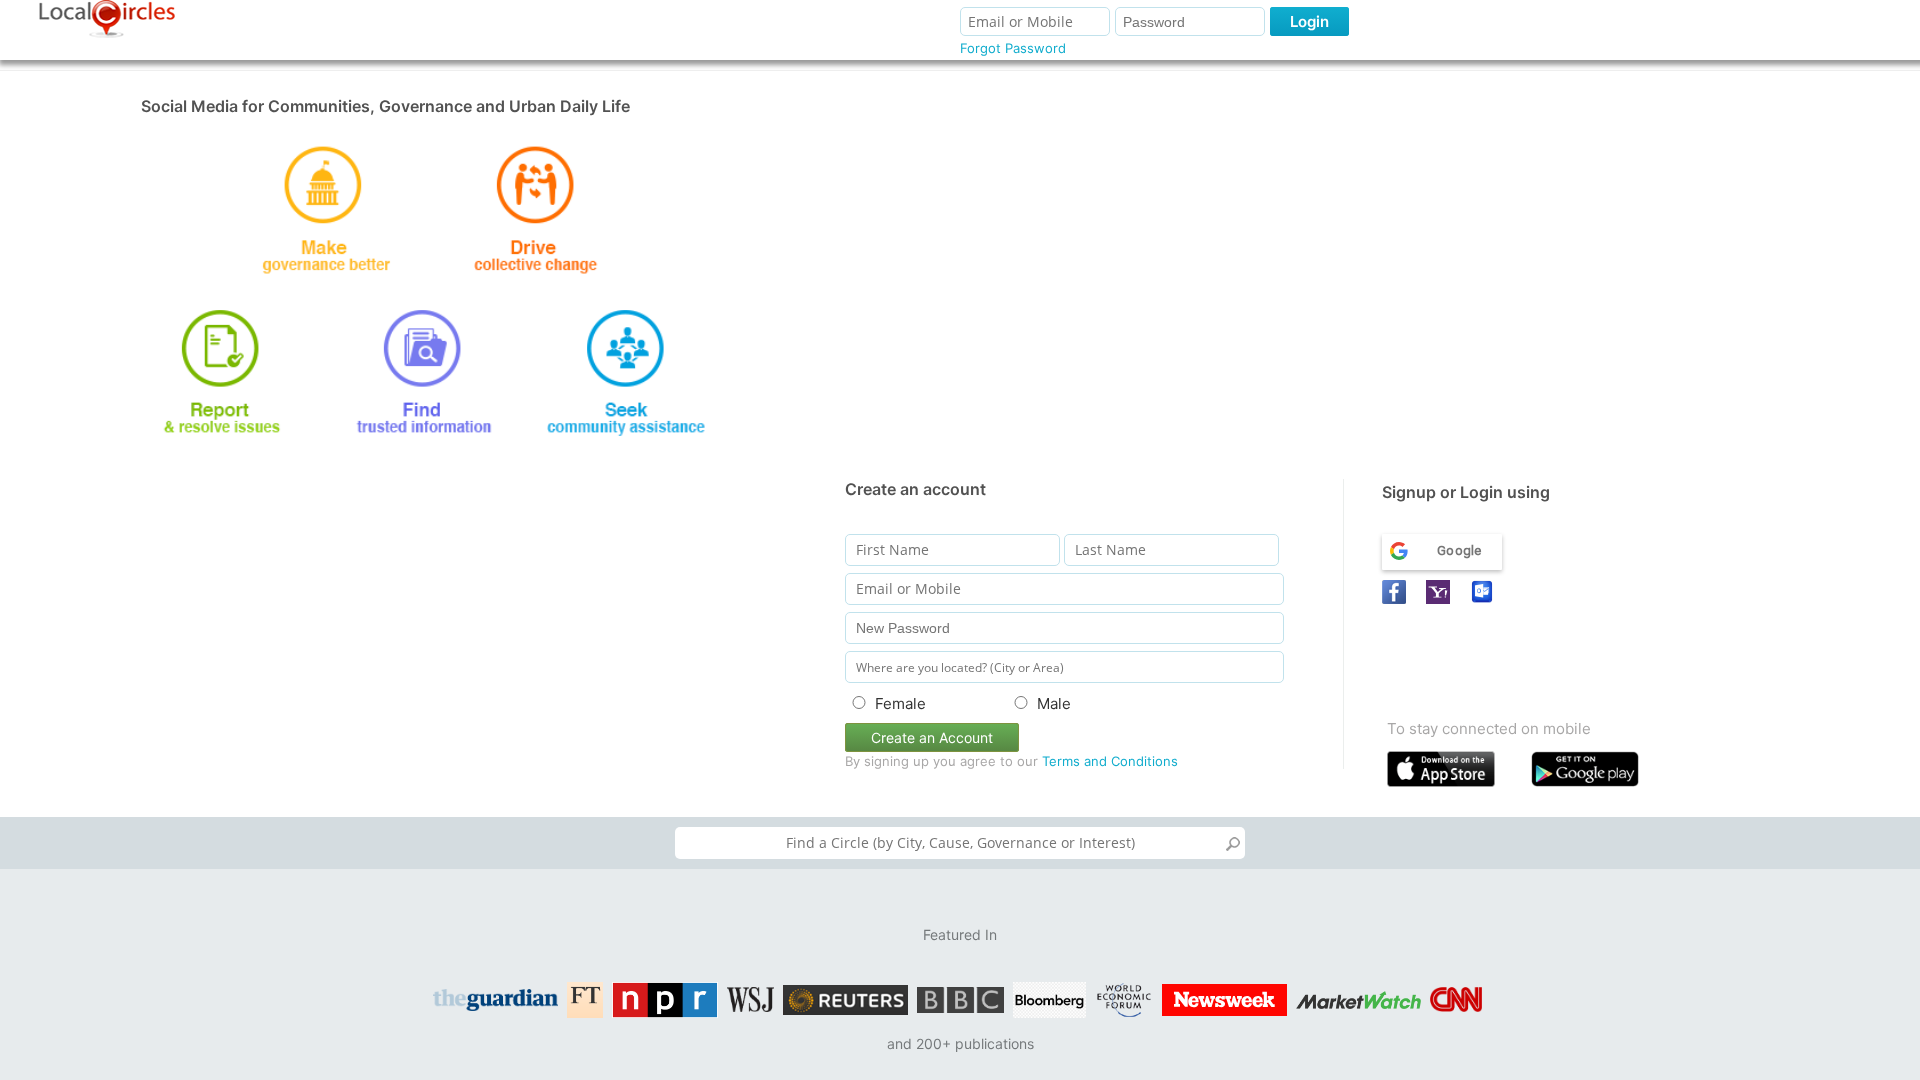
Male (1054, 703)
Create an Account (932, 737)
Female (900, 703)
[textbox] (960, 843)
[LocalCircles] (107, 19)
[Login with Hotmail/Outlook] (1485, 592)
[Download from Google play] (1598, 773)
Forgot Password (1013, 48)
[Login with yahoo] (1441, 592)
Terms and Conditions (1110, 761)
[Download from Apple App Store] (1454, 773)
